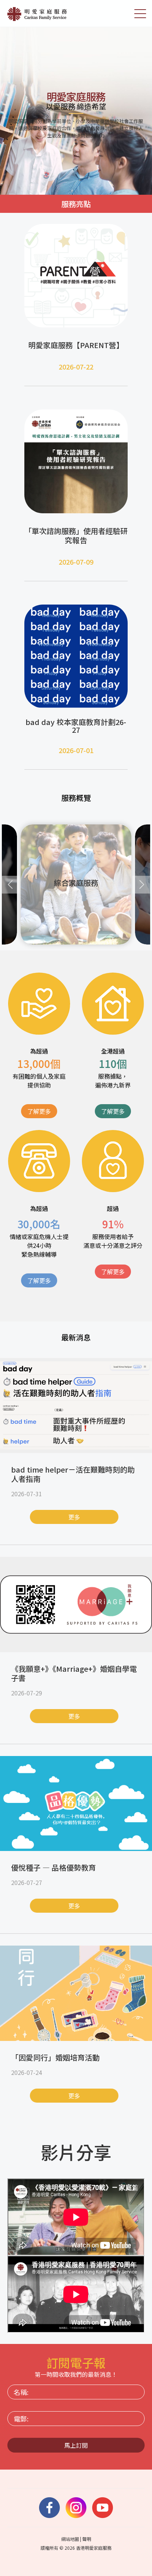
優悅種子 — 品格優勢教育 (53, 1867)
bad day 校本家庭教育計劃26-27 (76, 726)
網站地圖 (70, 2539)
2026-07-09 (76, 562)
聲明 (87, 2539)
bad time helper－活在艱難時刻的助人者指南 (73, 1474)
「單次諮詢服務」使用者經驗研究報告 (76, 535)
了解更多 (39, 1111)
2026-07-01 (76, 750)
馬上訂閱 (76, 2445)
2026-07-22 (76, 367)
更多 (74, 1517)
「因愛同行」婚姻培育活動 (55, 2057)
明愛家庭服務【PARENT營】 (76, 345)
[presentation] (11, 885)
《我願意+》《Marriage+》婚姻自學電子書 (74, 1673)
